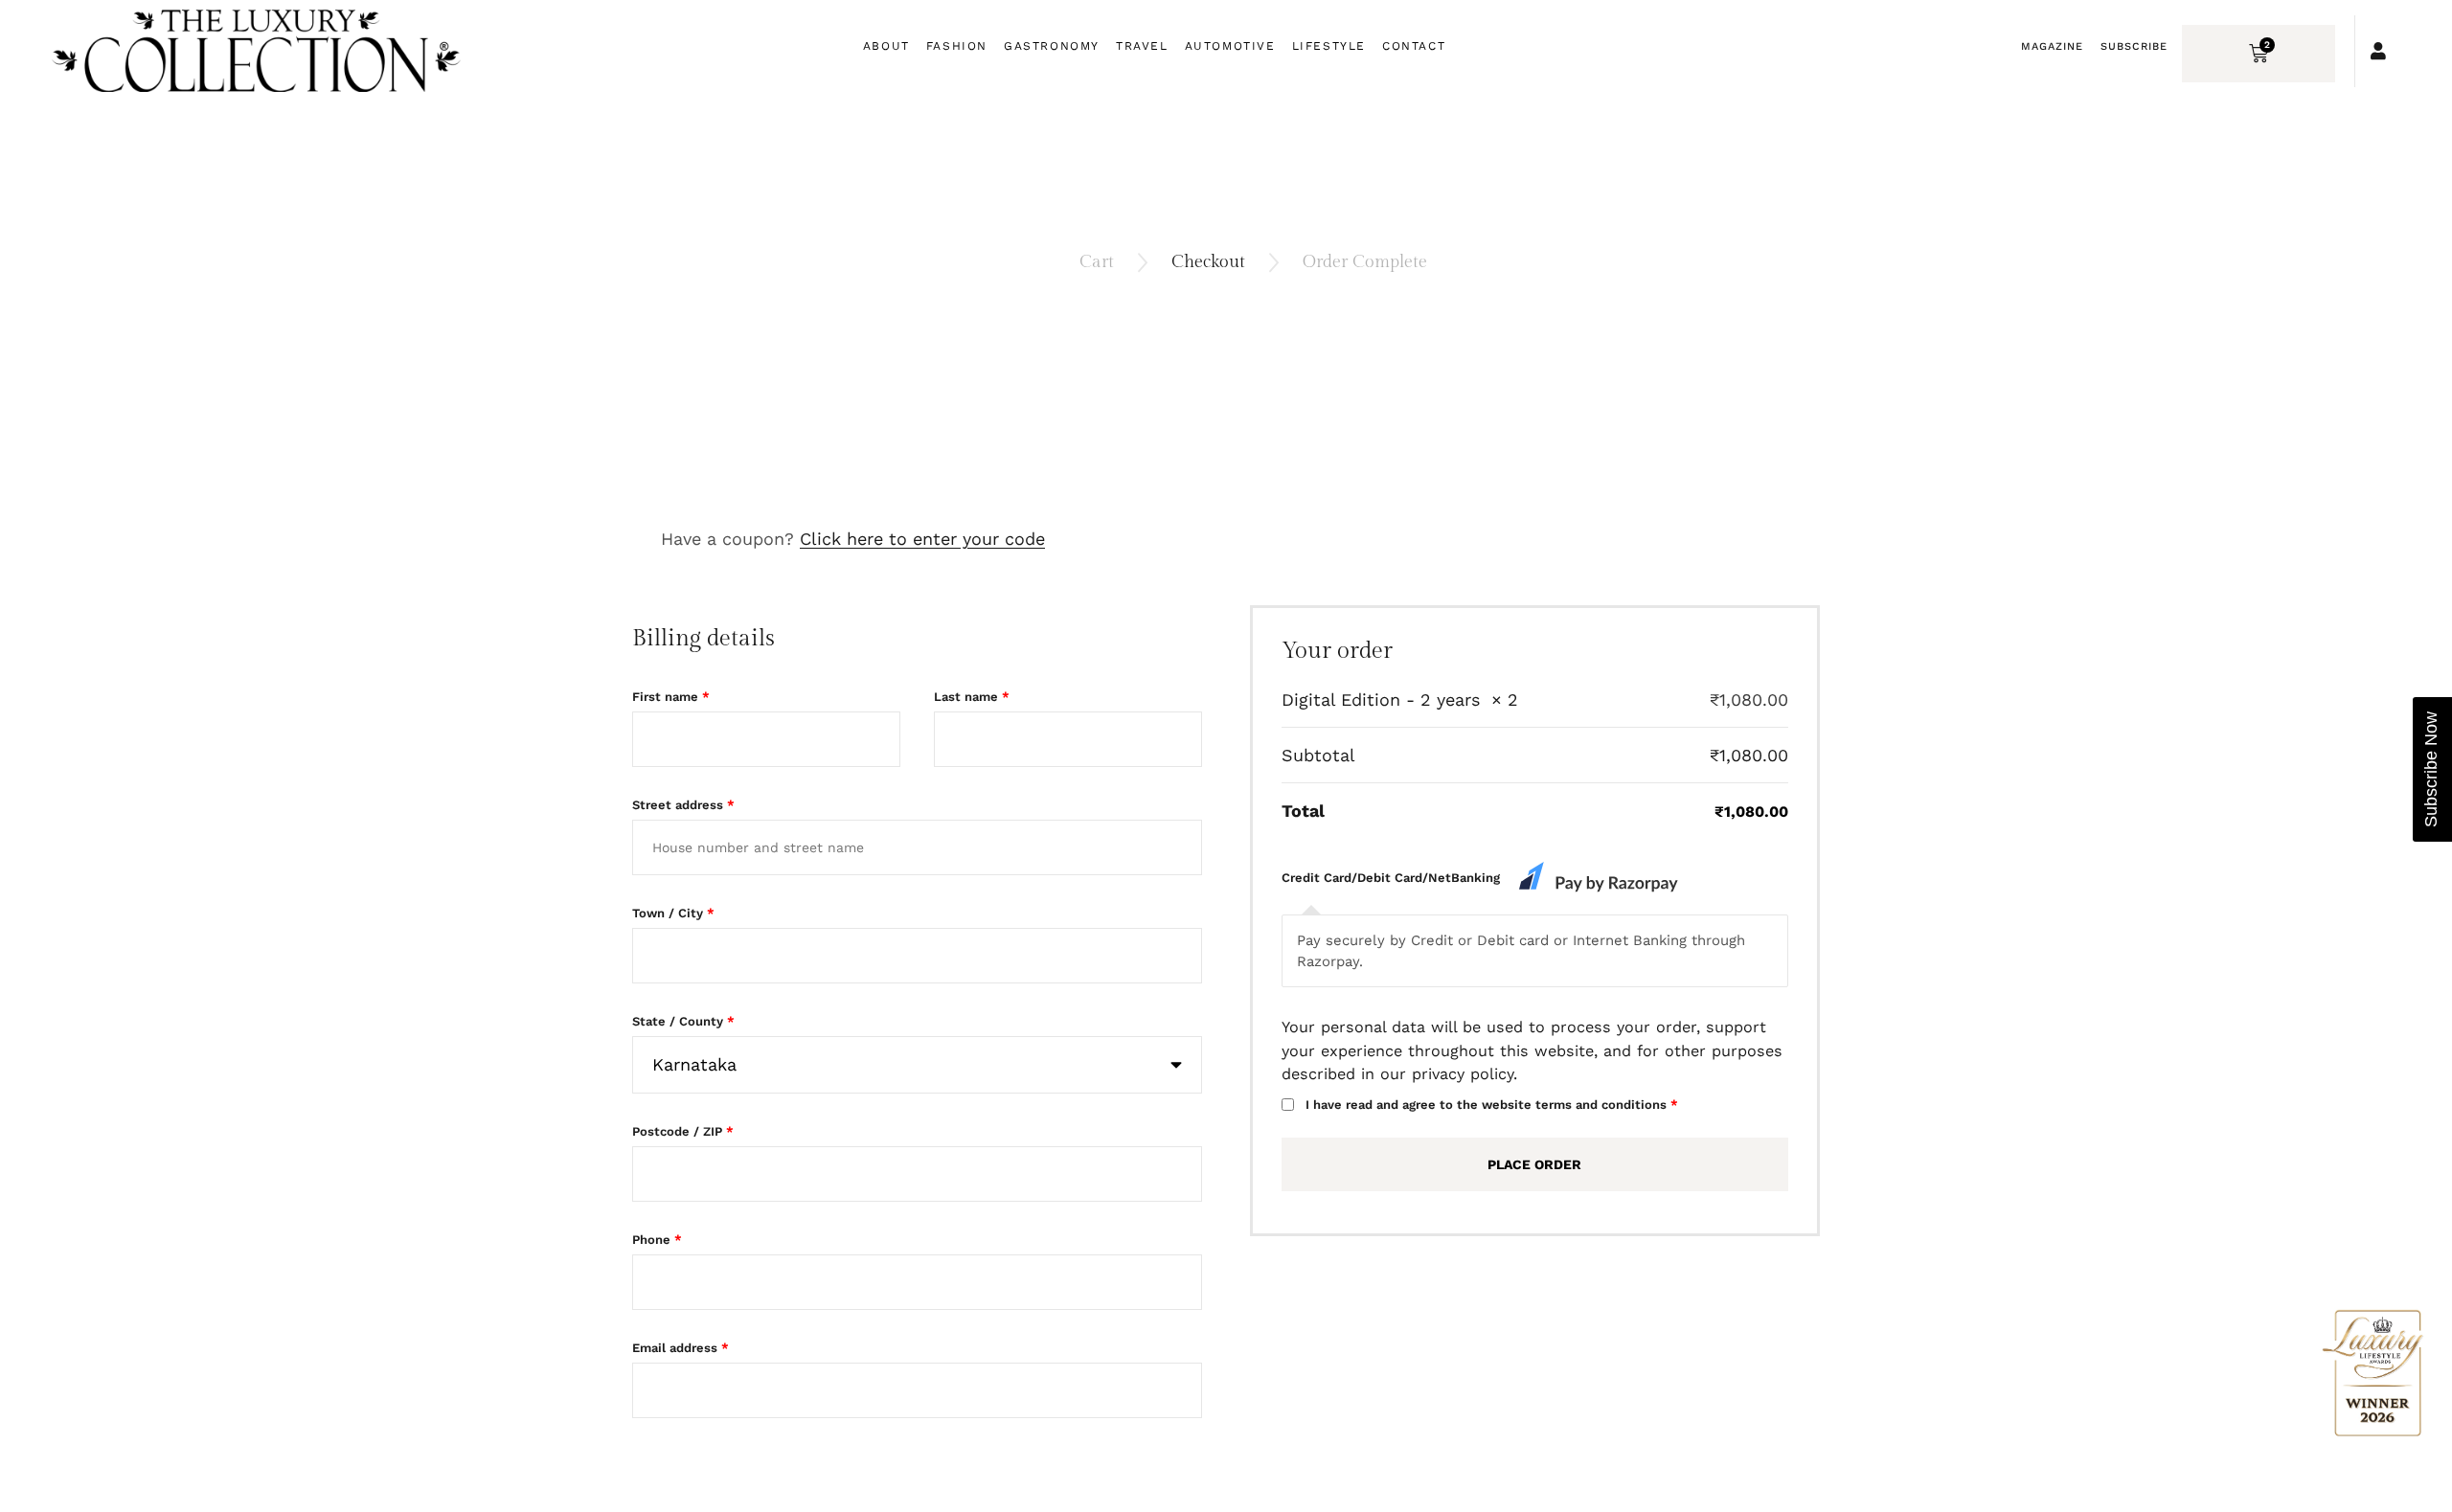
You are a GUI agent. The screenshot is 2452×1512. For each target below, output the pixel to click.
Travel (1142, 46)
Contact (1414, 46)
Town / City (673, 913)
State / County (683, 1021)
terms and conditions (1601, 1105)
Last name (972, 697)
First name (671, 697)
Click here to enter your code (922, 539)
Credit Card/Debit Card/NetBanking (1393, 878)
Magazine (2052, 46)
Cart (1097, 262)
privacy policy (1463, 1074)
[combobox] (917, 1065)
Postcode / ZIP (683, 1131)
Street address (683, 805)
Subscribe (2134, 46)
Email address (681, 1348)
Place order (1534, 1164)
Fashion (957, 46)
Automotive (1230, 46)
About (886, 46)
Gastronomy (1052, 46)
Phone (657, 1240)
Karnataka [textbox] (694, 1064)
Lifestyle (1329, 46)
